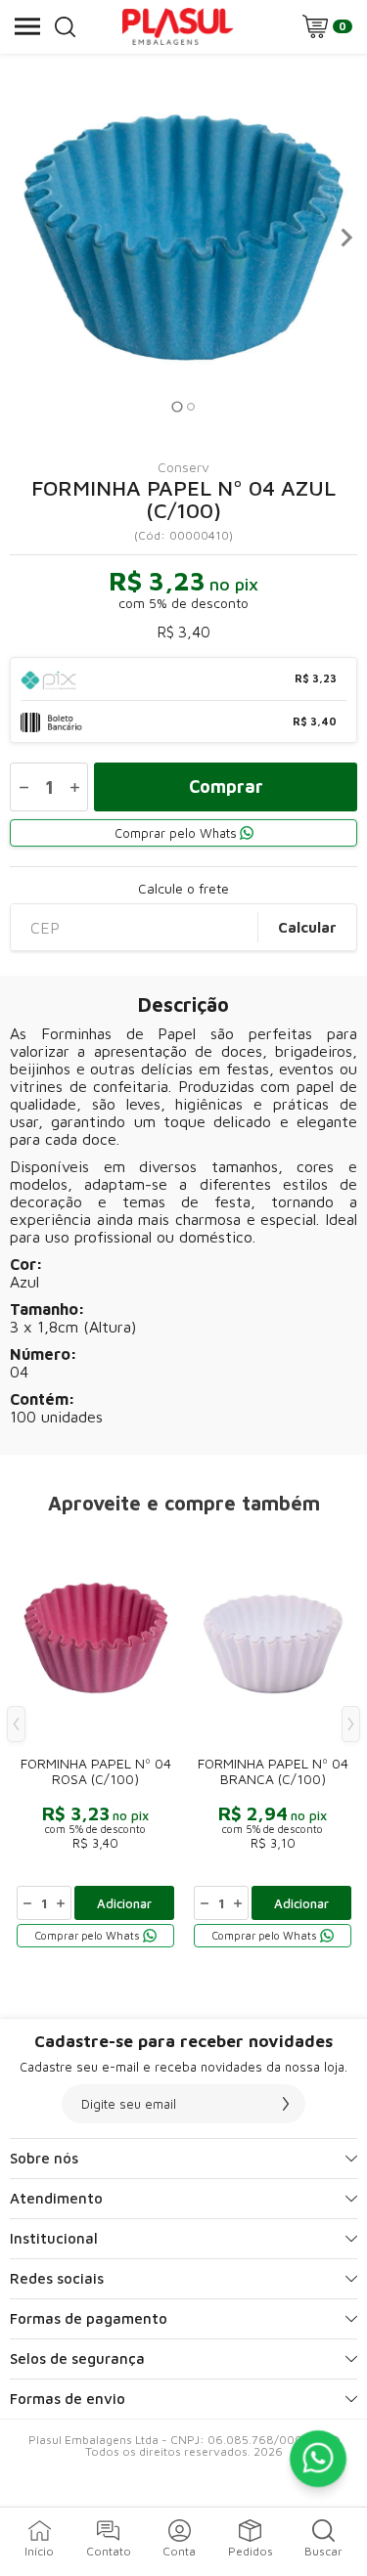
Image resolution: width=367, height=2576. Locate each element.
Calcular (307, 927)
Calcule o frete (183, 889)
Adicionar (124, 1903)
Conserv (183, 467)
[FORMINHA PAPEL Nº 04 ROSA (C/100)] (95, 1739)
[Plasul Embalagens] (178, 26)
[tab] (177, 406)
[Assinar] (286, 2104)
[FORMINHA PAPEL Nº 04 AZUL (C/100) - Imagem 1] (183, 237)
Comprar (226, 786)
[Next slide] (345, 238)
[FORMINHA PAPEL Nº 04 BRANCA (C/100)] (273, 1739)
